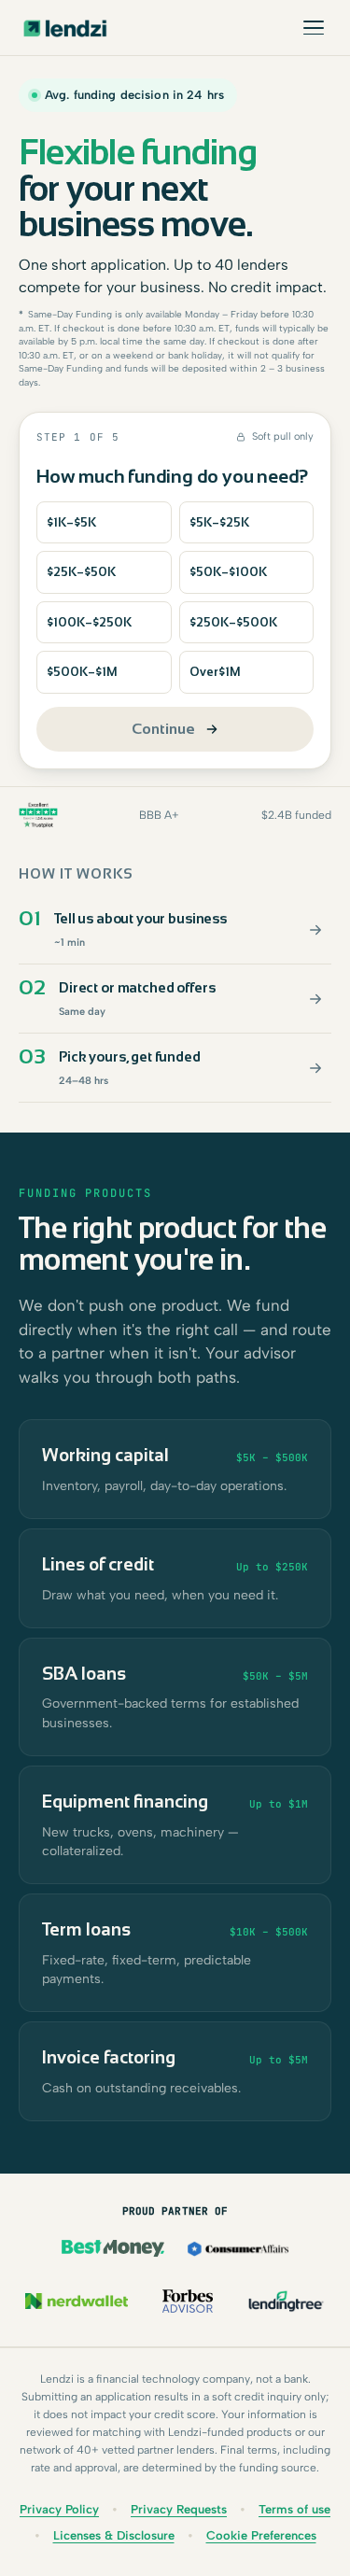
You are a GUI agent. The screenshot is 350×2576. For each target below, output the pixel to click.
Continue (163, 729)
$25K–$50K (81, 572)
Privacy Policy (59, 2509)
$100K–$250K (89, 622)
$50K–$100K (228, 572)
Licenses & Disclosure (114, 2535)
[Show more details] (315, 930)
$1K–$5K (71, 522)
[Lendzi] (65, 28)
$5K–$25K (219, 522)
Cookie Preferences (261, 2535)
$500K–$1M (82, 672)
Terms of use (294, 2509)
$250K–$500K (233, 622)
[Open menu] (314, 28)
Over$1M (215, 672)
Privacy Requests (179, 2509)
